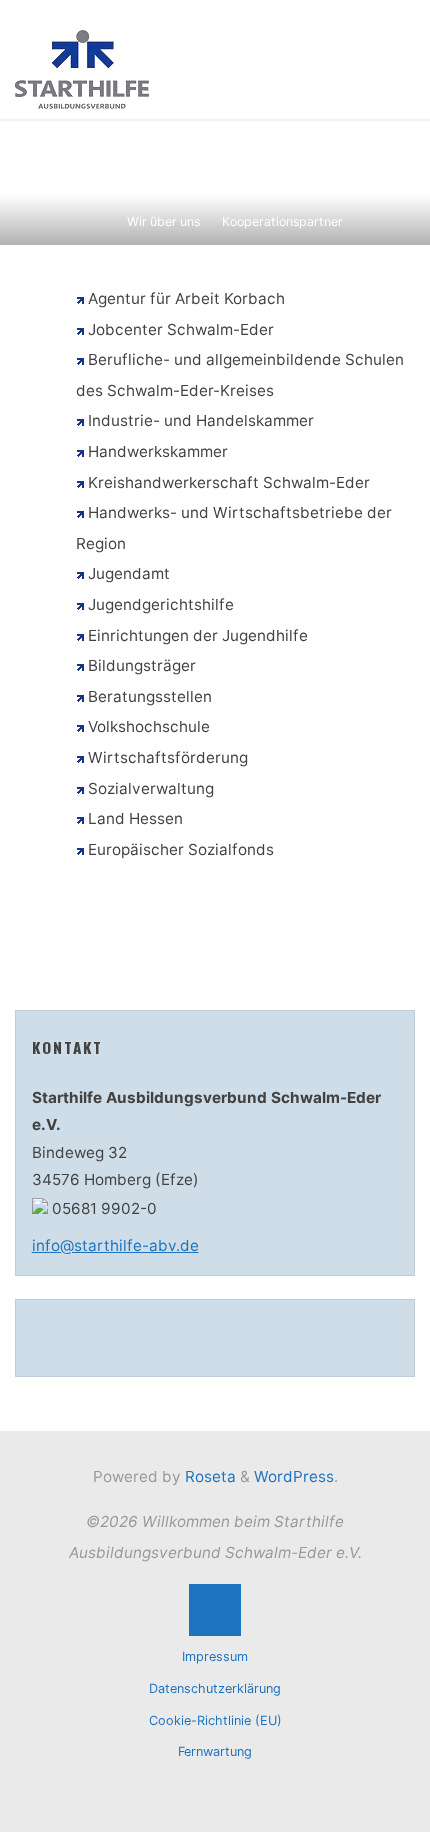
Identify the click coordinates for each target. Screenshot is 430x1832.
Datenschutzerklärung (215, 1688)
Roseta (208, 1476)
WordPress (294, 1476)
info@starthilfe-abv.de (115, 1245)
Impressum (215, 1656)
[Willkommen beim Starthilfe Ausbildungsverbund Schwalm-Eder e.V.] (82, 68)
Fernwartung (215, 1751)
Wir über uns (163, 221)
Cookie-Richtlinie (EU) (215, 1720)
